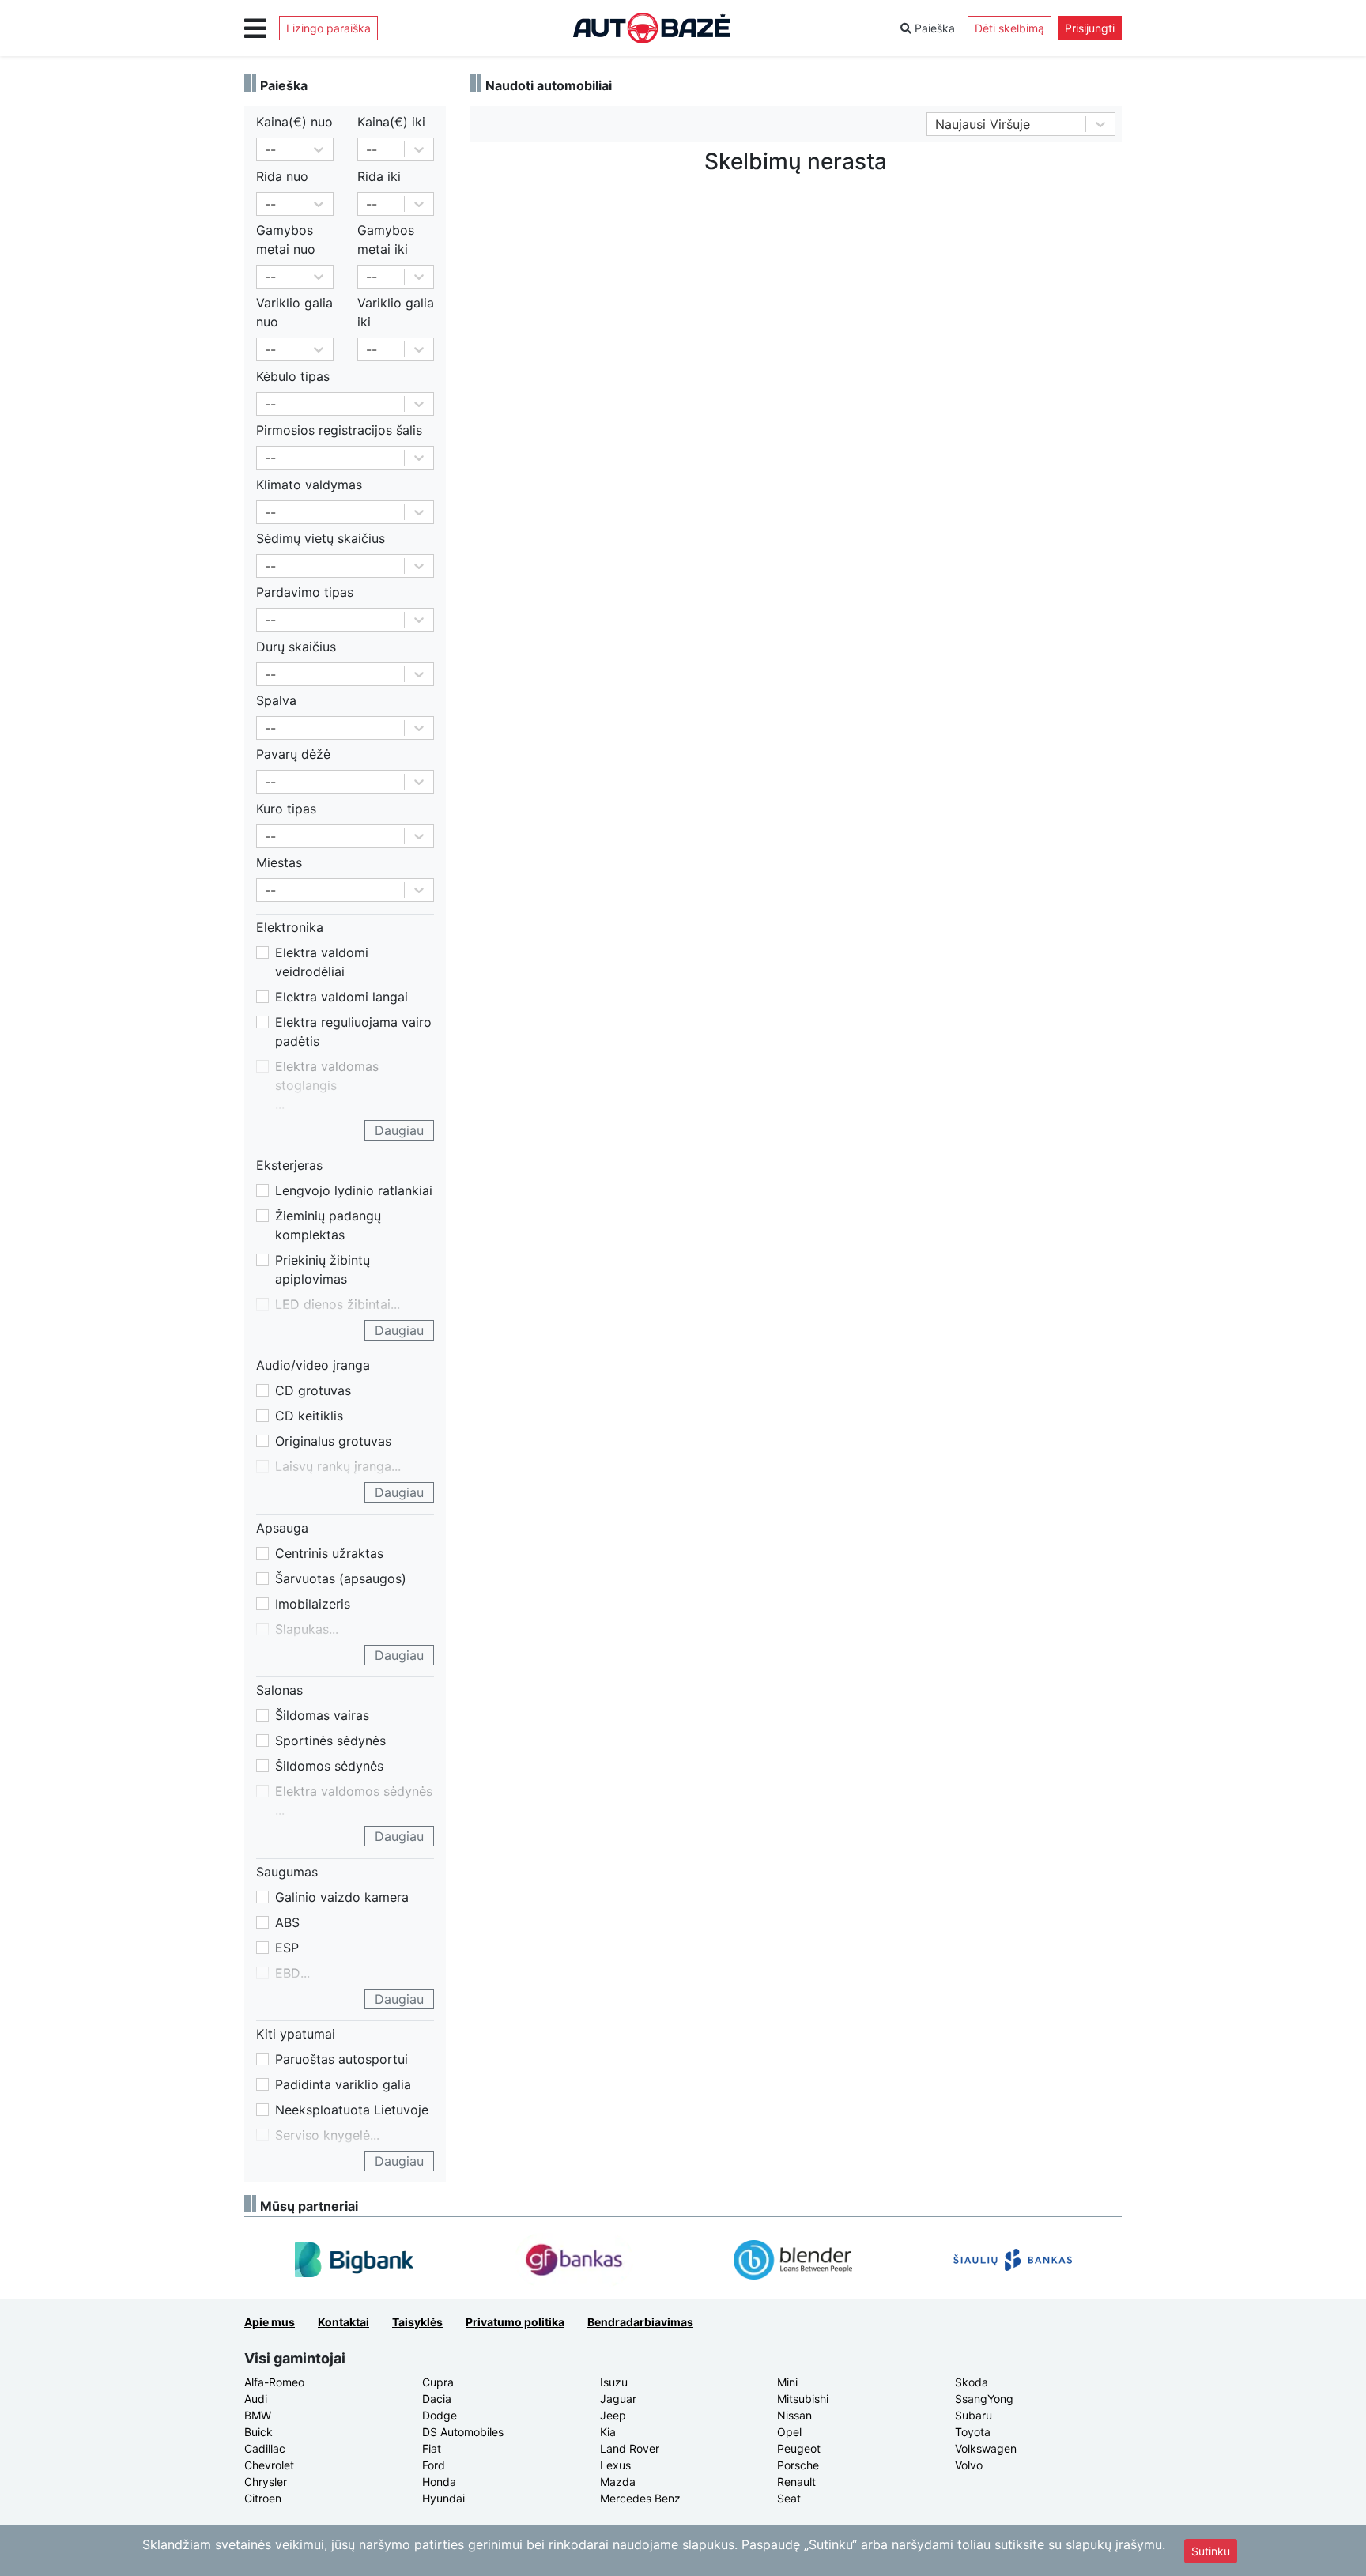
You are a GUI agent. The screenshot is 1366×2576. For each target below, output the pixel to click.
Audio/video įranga (313, 1365)
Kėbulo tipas (293, 376)
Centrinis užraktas (329, 1553)
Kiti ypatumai (296, 2034)
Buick (258, 2432)
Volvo (969, 2465)
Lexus (615, 2465)
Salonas (279, 1690)
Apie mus (270, 2322)
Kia (608, 2432)
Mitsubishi (803, 2399)
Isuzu (614, 2382)
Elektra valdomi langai (341, 997)
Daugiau (399, 1130)
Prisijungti (1090, 28)
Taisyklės (417, 2322)
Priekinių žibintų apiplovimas (323, 1269)
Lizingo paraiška (328, 28)
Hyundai (443, 2498)
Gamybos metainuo (286, 239)
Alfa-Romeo (274, 2382)
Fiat (432, 2448)
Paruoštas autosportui (341, 2059)
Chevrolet (269, 2465)
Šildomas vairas (322, 1715)
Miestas (279, 862)
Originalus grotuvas (333, 1441)
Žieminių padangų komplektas (328, 1225)
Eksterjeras (289, 1165)
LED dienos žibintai (333, 1304)
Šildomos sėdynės (329, 1766)
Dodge (440, 2415)
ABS (287, 1922)
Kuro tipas (286, 809)
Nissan (794, 2415)
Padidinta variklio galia (343, 2084)
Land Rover (630, 2448)
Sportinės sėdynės (330, 1741)
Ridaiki (379, 176)
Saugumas (287, 1872)
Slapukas (302, 1629)
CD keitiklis (309, 1416)
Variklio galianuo (294, 312)
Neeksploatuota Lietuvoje (352, 2110)
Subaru (974, 2415)
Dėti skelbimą (1009, 28)
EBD (288, 1973)
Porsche (798, 2465)
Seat (789, 2498)
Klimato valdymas (309, 485)
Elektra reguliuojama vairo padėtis (353, 1032)
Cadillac (265, 2448)
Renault (796, 2482)
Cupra (438, 2382)
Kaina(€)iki (391, 122)
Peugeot (799, 2448)
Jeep (613, 2415)
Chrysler (266, 2482)
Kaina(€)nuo (294, 122)
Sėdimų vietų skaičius (321, 538)
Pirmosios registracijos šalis (339, 430)
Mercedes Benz (640, 2498)
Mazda (618, 2482)
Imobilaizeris (313, 1604)
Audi (256, 2399)
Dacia (437, 2399)
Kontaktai (343, 2322)
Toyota (973, 2432)
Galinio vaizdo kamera (342, 1897)
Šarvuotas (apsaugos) (341, 1578)
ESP (287, 1948)
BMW (258, 2415)
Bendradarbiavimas (640, 2322)
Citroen (263, 2498)
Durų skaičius (296, 647)
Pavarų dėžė (293, 754)
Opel (789, 2432)
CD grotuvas (313, 1390)
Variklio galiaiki (396, 312)
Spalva (276, 700)
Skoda (972, 2382)
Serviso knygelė (323, 2135)
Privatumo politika (515, 2322)
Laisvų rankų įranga (333, 1466)
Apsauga (282, 1528)
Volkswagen (986, 2448)
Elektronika (290, 927)
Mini (787, 2382)
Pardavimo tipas (305, 592)
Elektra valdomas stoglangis (327, 1076)
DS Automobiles (463, 2432)
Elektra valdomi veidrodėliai (322, 962)
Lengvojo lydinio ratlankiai (354, 1190)
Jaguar (618, 2399)
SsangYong (984, 2399)
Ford (434, 2465)
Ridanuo (282, 176)
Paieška (933, 28)
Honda (439, 2482)
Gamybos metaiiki (386, 239)
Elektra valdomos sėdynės (354, 1791)
